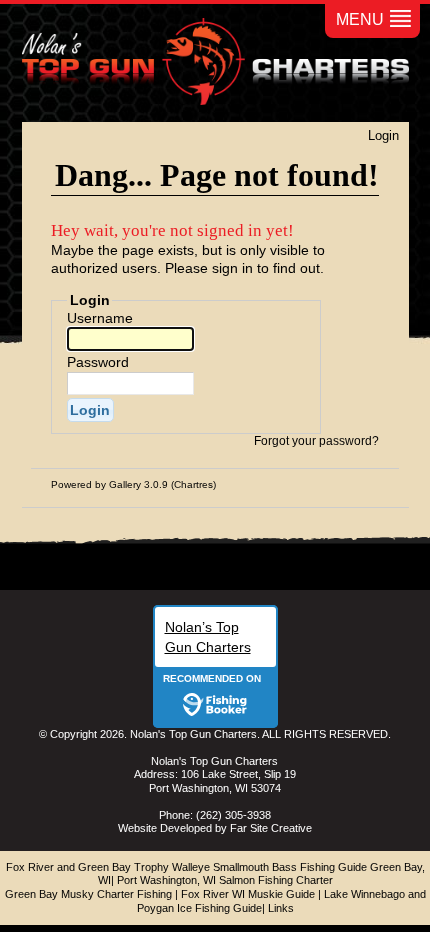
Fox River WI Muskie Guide (248, 894)
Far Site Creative (271, 828)
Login (383, 135)
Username (100, 318)
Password (98, 362)
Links (281, 908)
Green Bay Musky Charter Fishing (88, 894)
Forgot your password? (316, 441)
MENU (360, 19)
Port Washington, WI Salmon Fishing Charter (225, 880)
